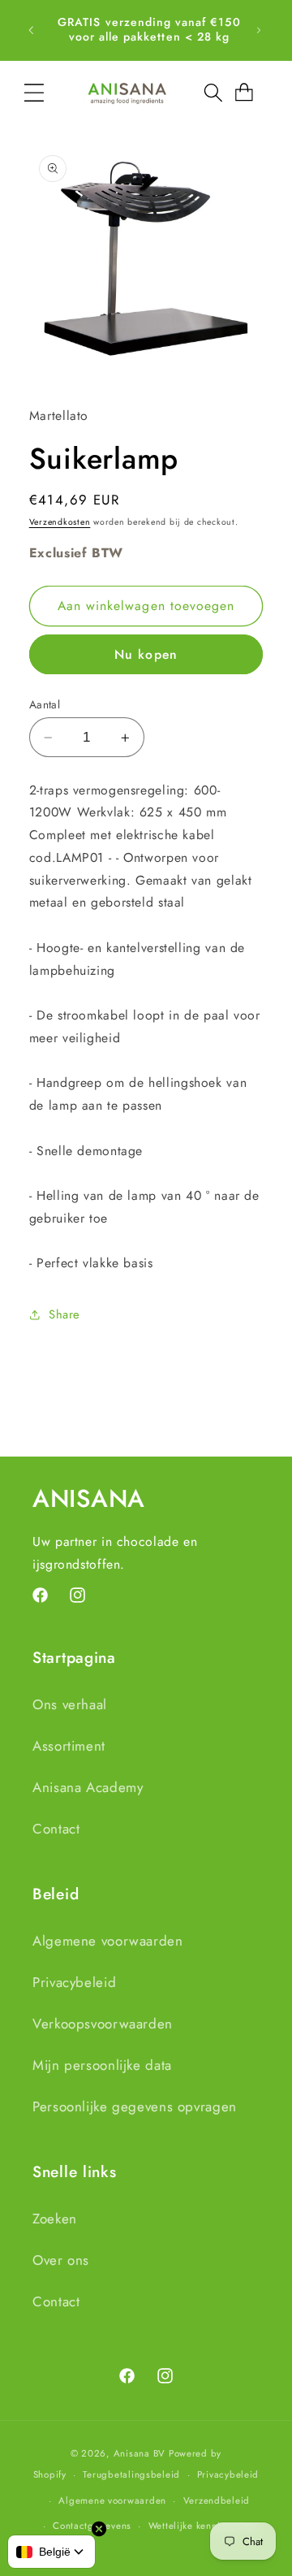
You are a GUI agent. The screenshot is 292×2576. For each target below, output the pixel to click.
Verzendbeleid (217, 2500)
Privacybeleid (74, 1982)
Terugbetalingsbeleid (131, 2474)
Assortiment (69, 1746)
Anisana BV (140, 2453)
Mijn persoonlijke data (102, 2065)
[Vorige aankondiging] (31, 30)
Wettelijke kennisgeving (202, 2526)
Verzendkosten (60, 522)
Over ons (61, 2260)
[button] (34, 93)
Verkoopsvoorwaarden (103, 2024)
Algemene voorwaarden (108, 1941)
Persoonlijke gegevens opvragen (135, 2106)
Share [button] (64, 1314)
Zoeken (55, 2219)
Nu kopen (146, 654)
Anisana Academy (88, 1787)
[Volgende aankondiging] (259, 30)
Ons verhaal (70, 1704)
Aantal (45, 704)
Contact (56, 1829)
